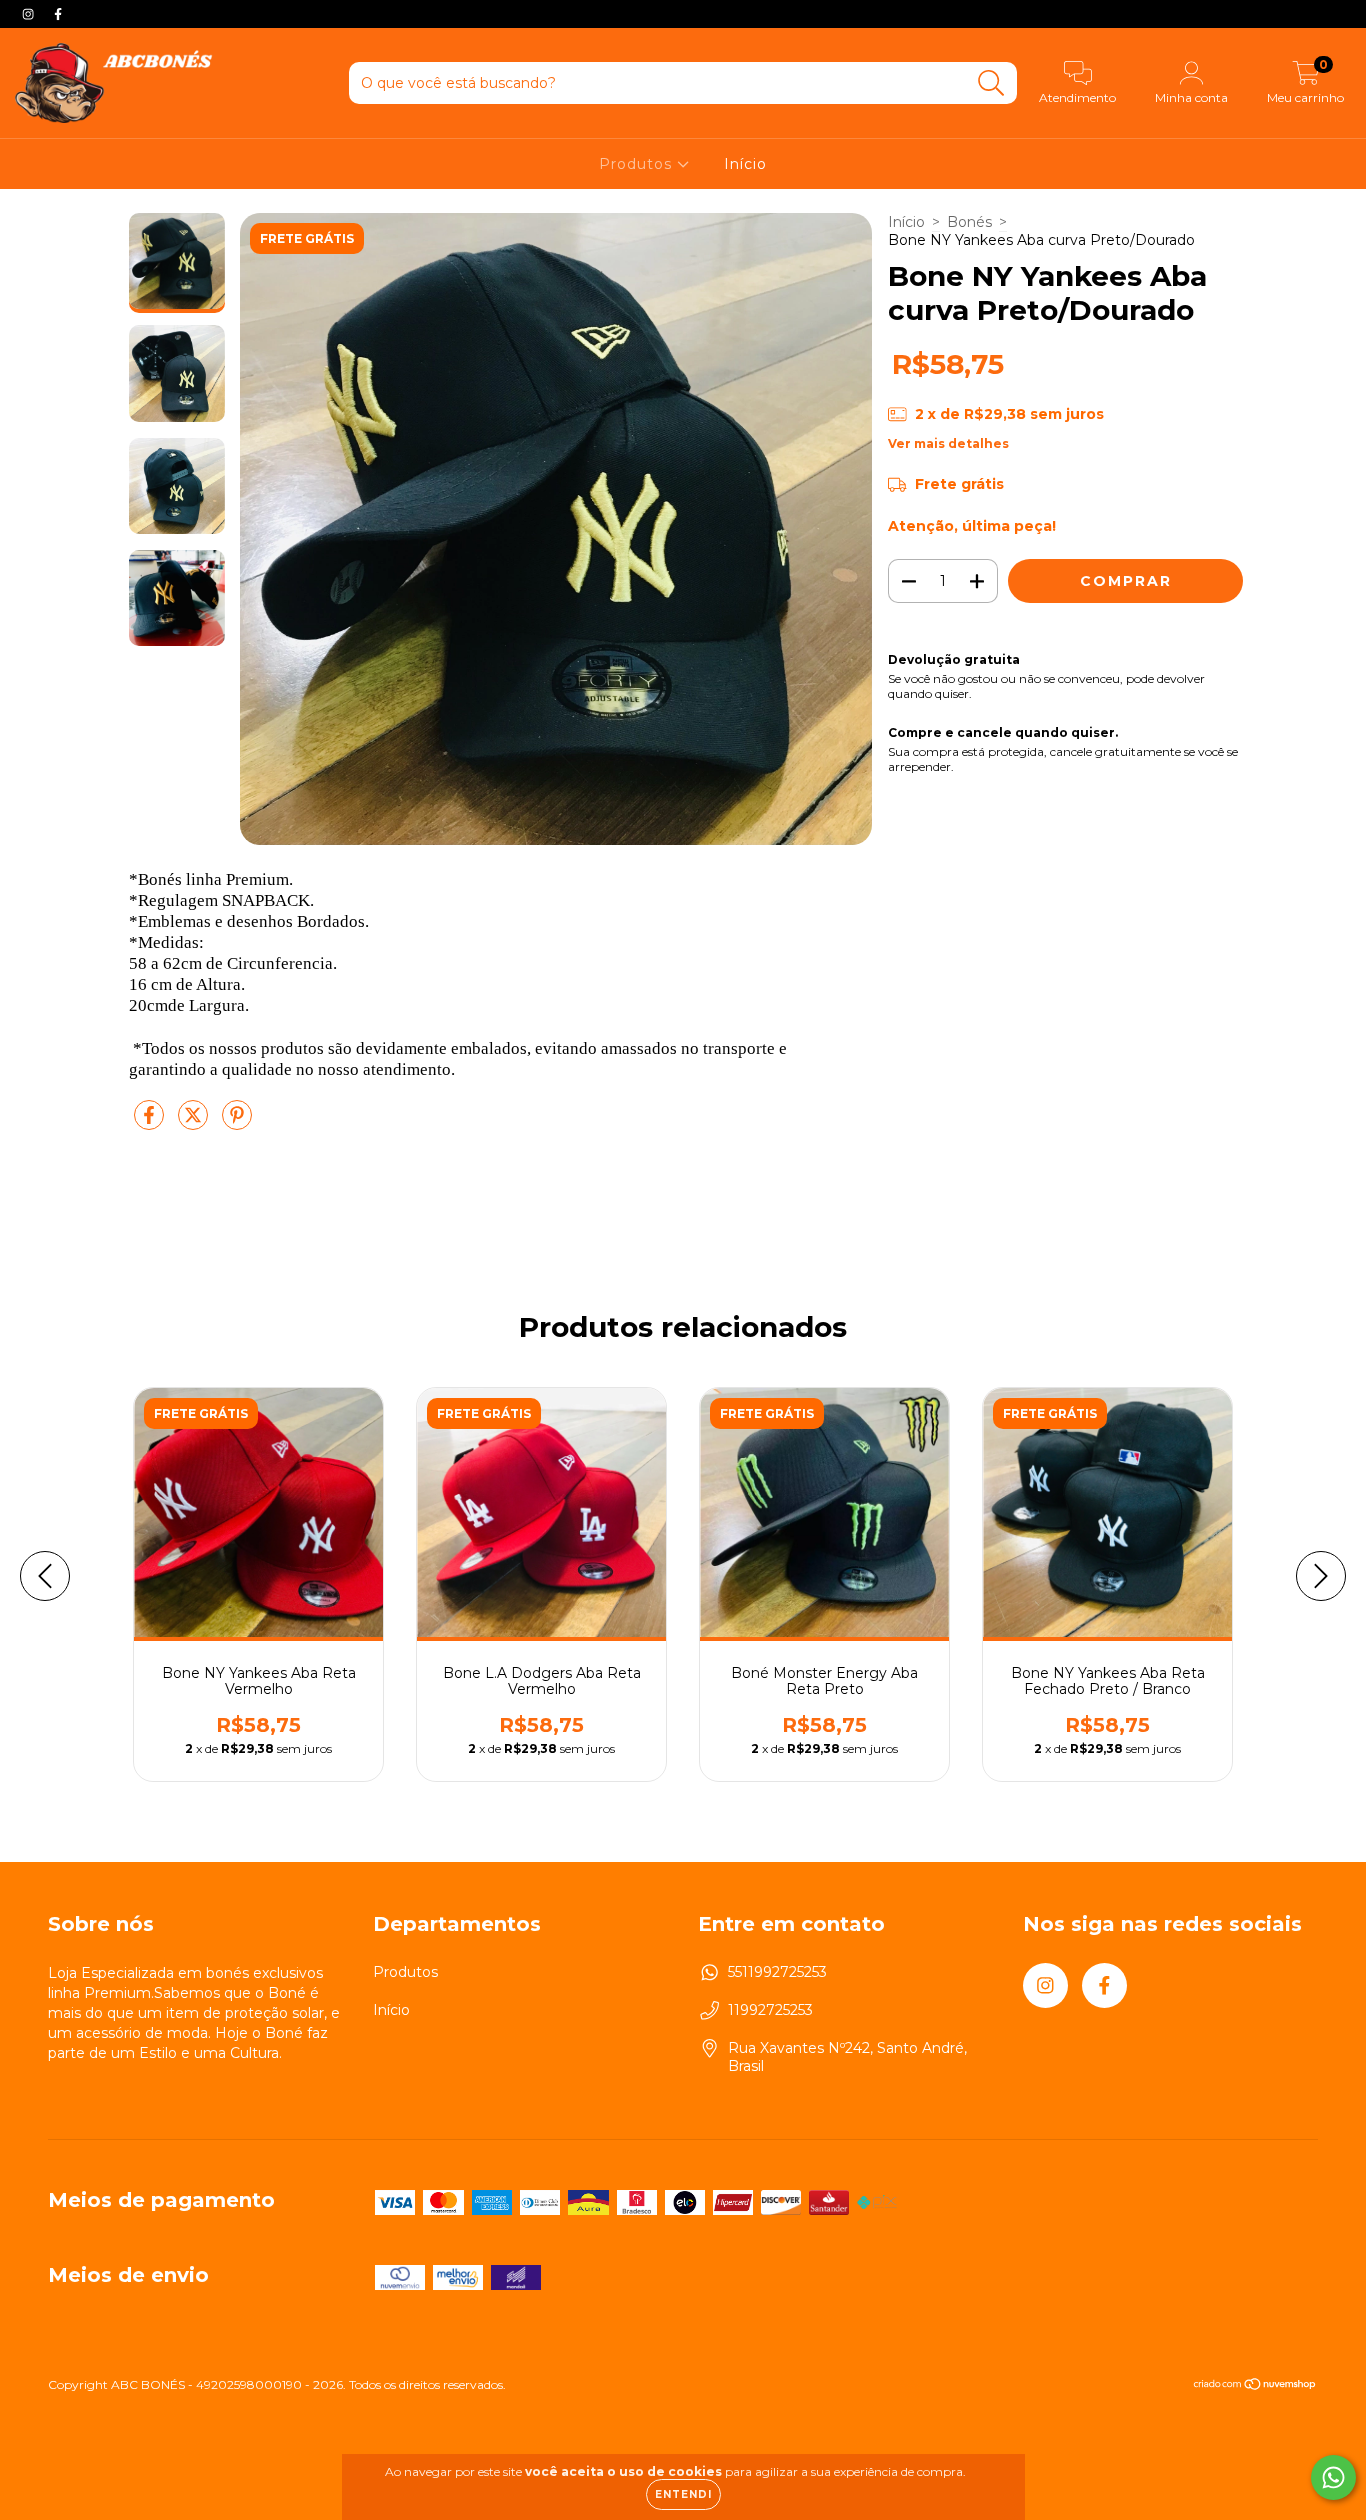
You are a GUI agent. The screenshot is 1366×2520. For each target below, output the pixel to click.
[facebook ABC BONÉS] (58, 14)
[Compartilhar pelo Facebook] (151, 1123)
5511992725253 (777, 1972)
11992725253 (770, 2010)
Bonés (969, 222)
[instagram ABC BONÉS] (30, 14)
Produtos (638, 164)
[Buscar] (991, 83)
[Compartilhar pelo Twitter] (195, 1123)
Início (745, 164)
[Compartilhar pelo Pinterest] (237, 1123)
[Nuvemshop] (1255, 2386)
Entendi (683, 2494)
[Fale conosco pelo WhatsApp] (1333, 2477)
